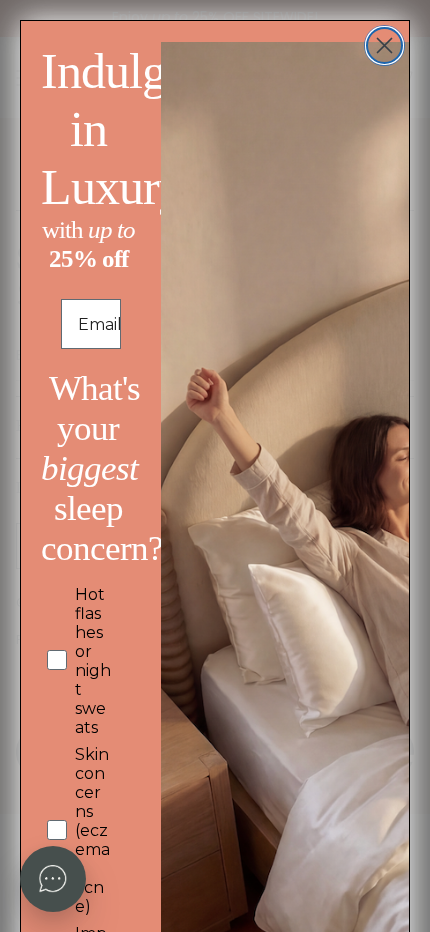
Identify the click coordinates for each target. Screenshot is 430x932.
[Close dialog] (384, 45)
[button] (53, 879)
